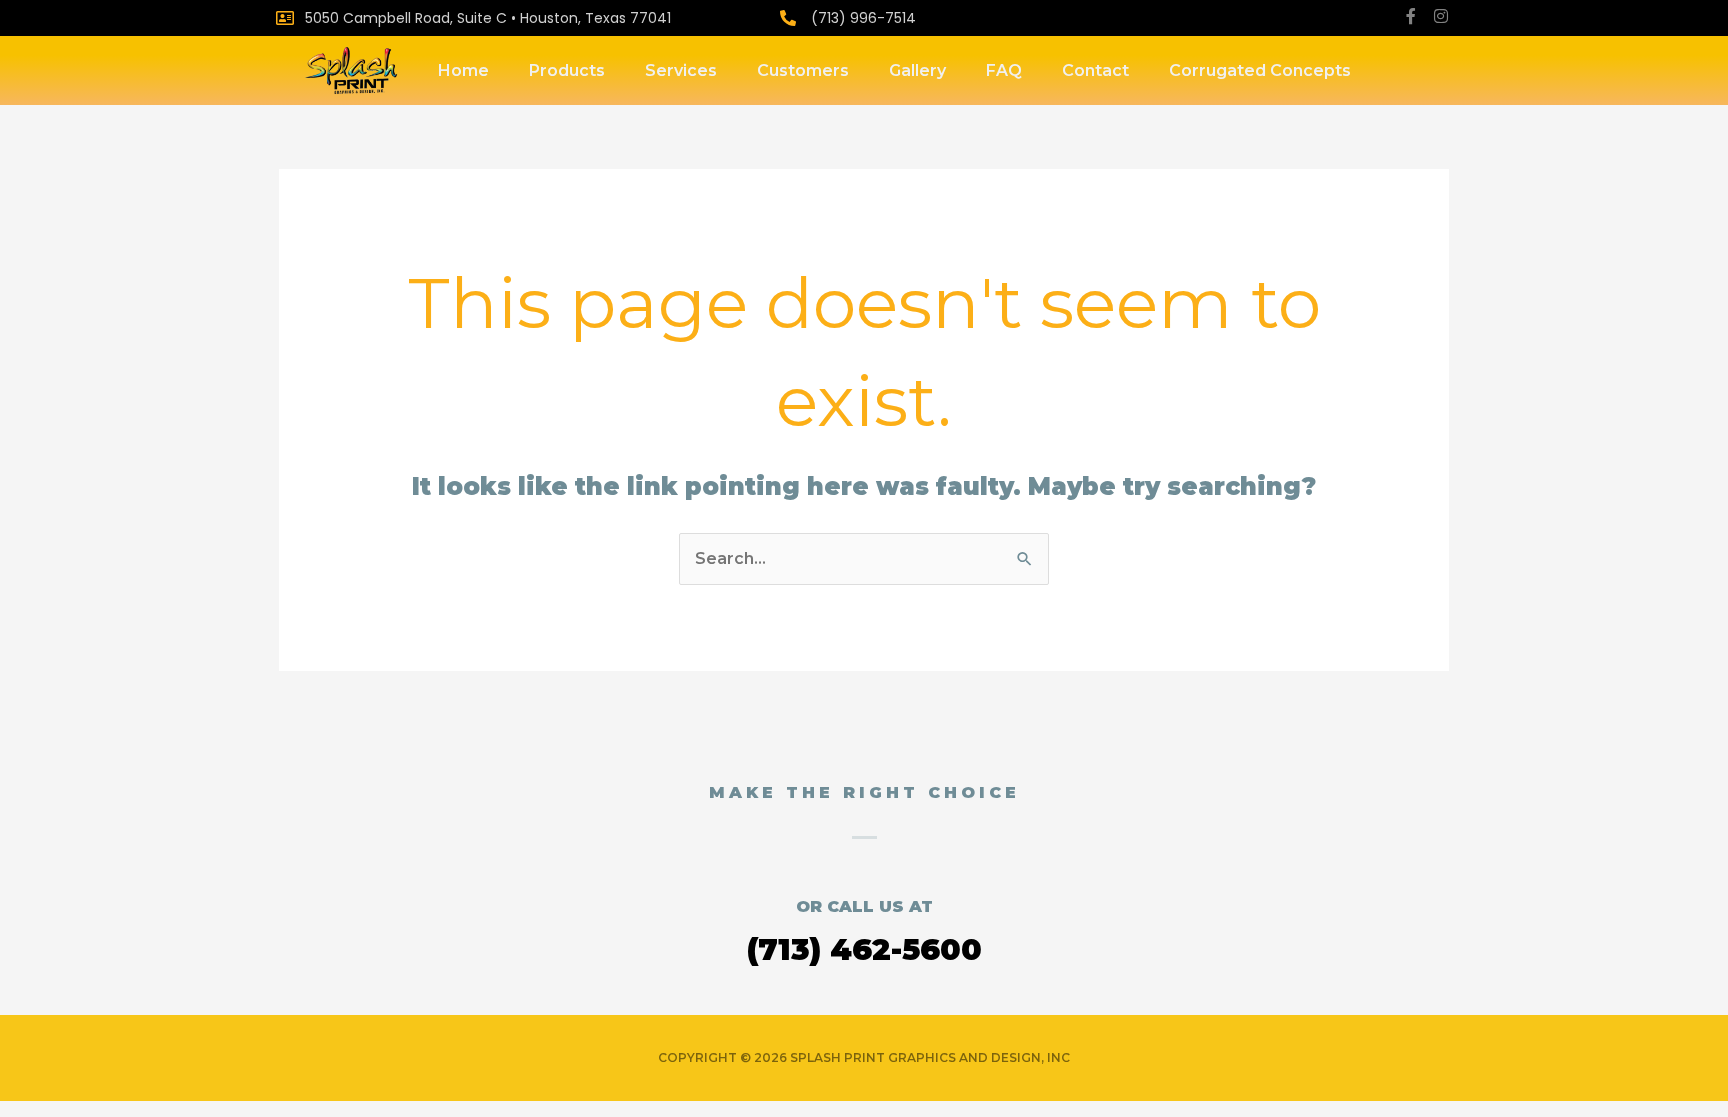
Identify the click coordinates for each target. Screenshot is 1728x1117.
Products (567, 70)
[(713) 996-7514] (788, 18)
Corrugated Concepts (1260, 70)
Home (463, 70)
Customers (803, 70)
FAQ (1004, 70)
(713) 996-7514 (863, 18)
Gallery (917, 70)
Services (681, 70)
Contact (1095, 70)
